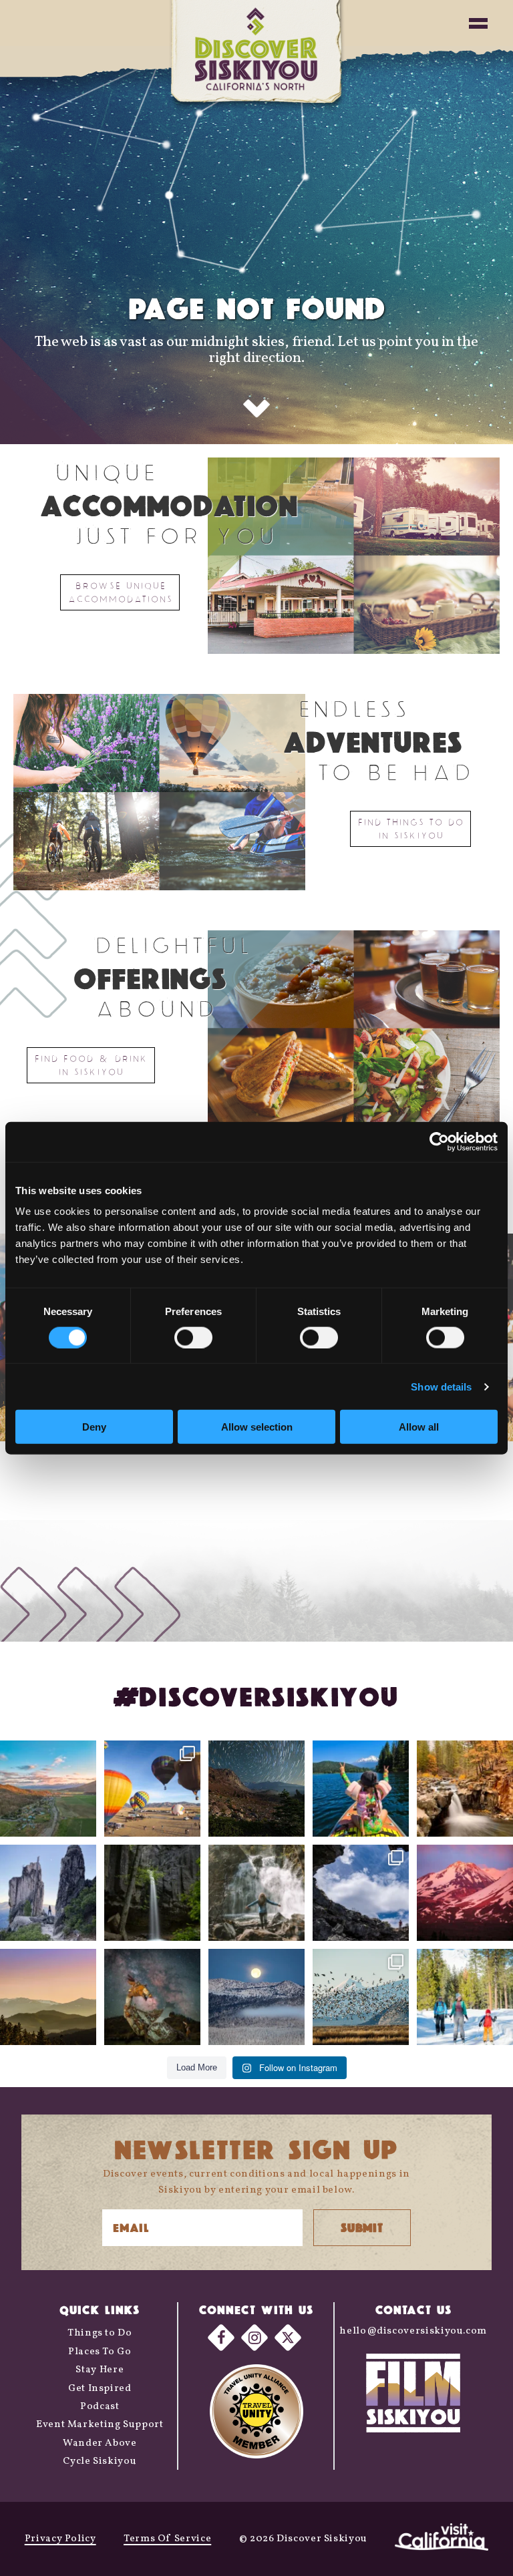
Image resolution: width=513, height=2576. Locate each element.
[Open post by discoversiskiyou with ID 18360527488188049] (465, 1997)
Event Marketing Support (100, 2425)
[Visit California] (442, 2539)
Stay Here (100, 2370)
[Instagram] (254, 2338)
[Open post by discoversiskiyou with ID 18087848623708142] (256, 1893)
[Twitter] (288, 2338)
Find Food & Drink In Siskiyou (91, 1065)
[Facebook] (221, 2338)
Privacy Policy (60, 2539)
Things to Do (100, 2333)
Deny (94, 1427)
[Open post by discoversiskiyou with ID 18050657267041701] (256, 1997)
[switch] (193, 1337)
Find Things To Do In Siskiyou (410, 829)
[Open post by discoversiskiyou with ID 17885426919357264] (465, 1789)
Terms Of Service (167, 2539)
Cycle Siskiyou (100, 2461)
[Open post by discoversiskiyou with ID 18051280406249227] (361, 1893)
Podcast (100, 2407)
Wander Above (100, 2443)
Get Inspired (100, 2389)
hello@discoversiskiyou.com (413, 2331)
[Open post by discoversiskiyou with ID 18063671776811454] (48, 1997)
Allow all (419, 1427)
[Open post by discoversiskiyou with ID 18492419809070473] (256, 1789)
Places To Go (100, 2352)
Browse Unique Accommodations (120, 592)
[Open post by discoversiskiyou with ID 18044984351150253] (465, 1893)
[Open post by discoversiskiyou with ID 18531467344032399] (48, 1789)
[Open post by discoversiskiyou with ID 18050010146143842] (152, 1997)
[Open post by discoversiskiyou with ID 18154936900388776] (152, 1789)
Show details (441, 1386)
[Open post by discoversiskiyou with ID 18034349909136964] (361, 1997)
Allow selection (257, 1427)
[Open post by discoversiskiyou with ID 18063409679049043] (361, 1789)
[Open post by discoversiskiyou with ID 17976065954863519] (152, 1893)
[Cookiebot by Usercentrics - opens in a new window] (439, 1141)
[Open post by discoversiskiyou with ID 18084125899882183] (48, 1893)
